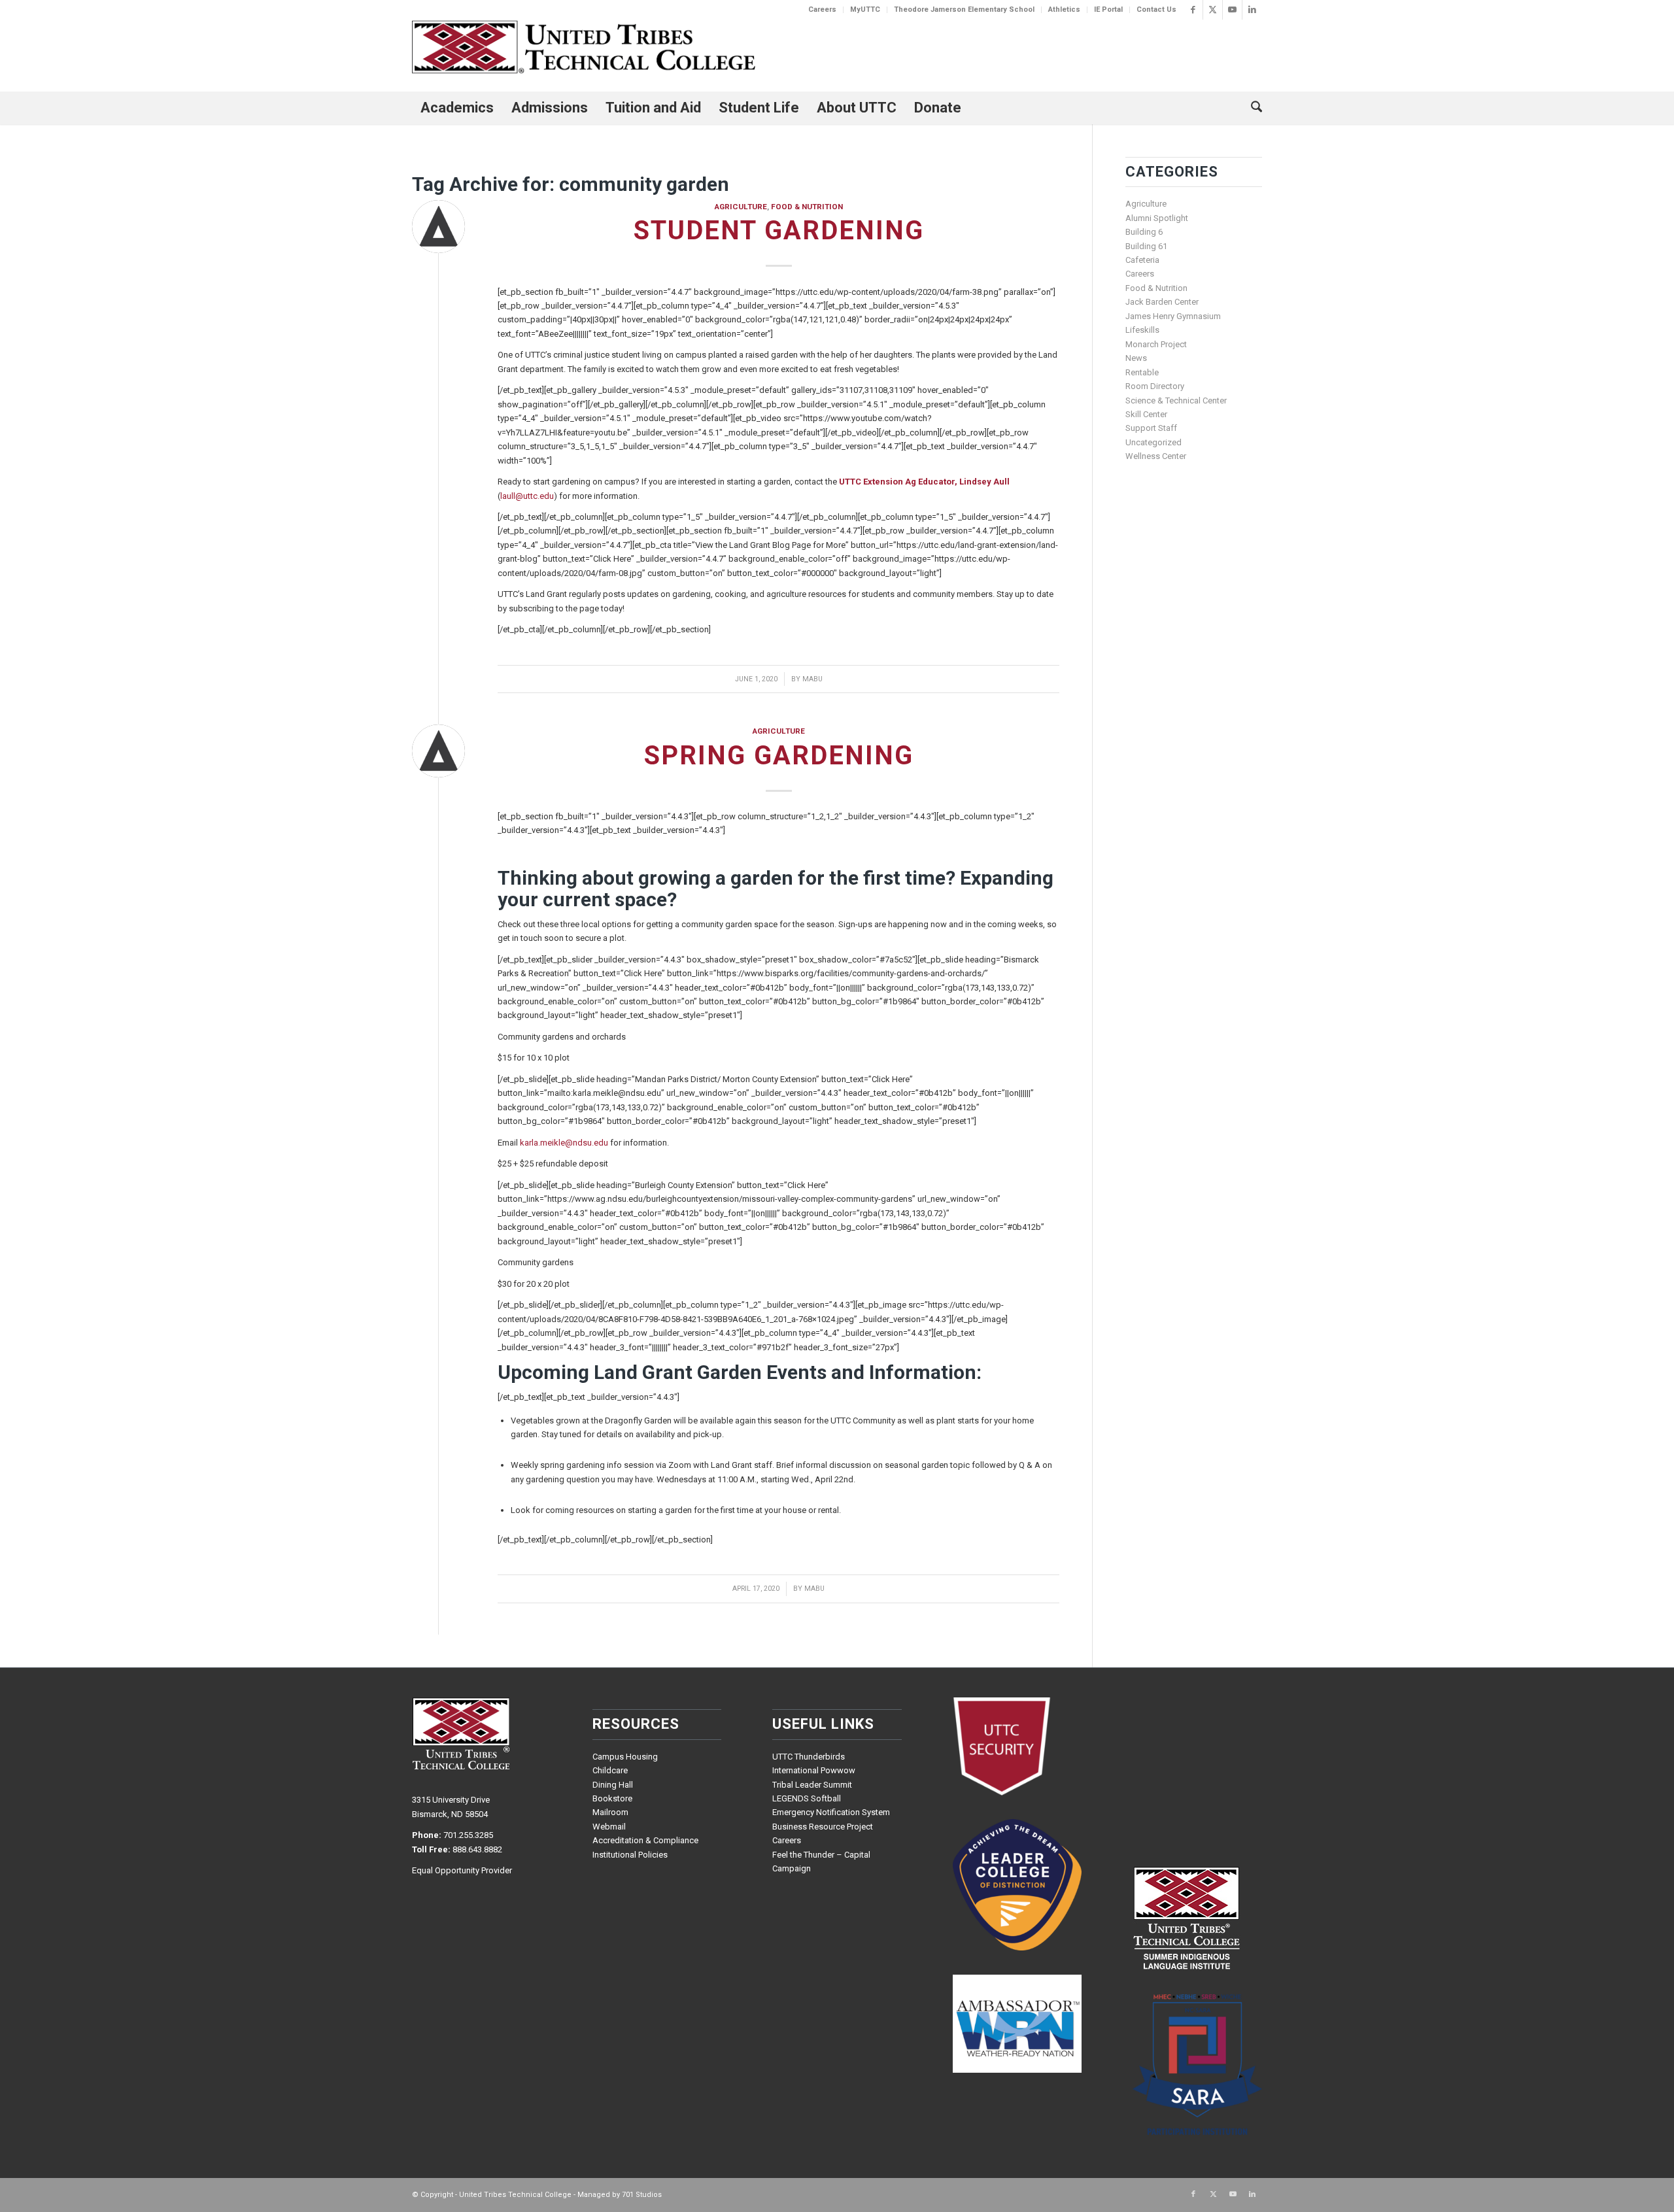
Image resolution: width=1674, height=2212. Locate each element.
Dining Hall (613, 1785)
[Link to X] (1213, 10)
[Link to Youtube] (1232, 10)
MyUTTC (865, 9)
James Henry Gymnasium (1173, 316)
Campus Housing (625, 1757)
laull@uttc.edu (527, 496)
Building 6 (1144, 232)
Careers (822, 9)
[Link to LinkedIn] (1252, 10)
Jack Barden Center (1162, 302)
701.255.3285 (468, 1835)
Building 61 (1146, 246)
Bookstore (612, 1798)
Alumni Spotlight (1157, 218)
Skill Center (1146, 414)
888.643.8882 (477, 1849)
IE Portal (1108, 9)
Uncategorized (1153, 442)
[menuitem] (823, 10)
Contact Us (1156, 9)
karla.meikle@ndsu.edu (564, 1143)
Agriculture (741, 207)
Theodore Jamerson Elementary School (964, 9)
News (1136, 358)
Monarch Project (1156, 344)
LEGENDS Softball (807, 1798)
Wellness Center (1156, 456)
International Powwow (814, 1770)
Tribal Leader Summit (812, 1785)
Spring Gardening (779, 756)
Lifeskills (1142, 330)
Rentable (1142, 372)
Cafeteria (1142, 260)
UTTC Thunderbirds (809, 1757)
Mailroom (610, 1812)
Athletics (1064, 9)
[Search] (1252, 108)
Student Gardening (779, 230)
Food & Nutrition (807, 207)
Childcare (610, 1770)
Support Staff (1151, 428)
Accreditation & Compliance (645, 1840)
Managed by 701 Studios (620, 2195)
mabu (812, 679)
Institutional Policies (630, 1855)
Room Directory (1155, 386)
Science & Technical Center (1176, 400)
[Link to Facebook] (1193, 10)
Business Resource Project (823, 1827)
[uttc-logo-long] (584, 49)
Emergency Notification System (831, 1812)
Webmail (609, 1827)
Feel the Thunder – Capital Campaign (821, 1862)
